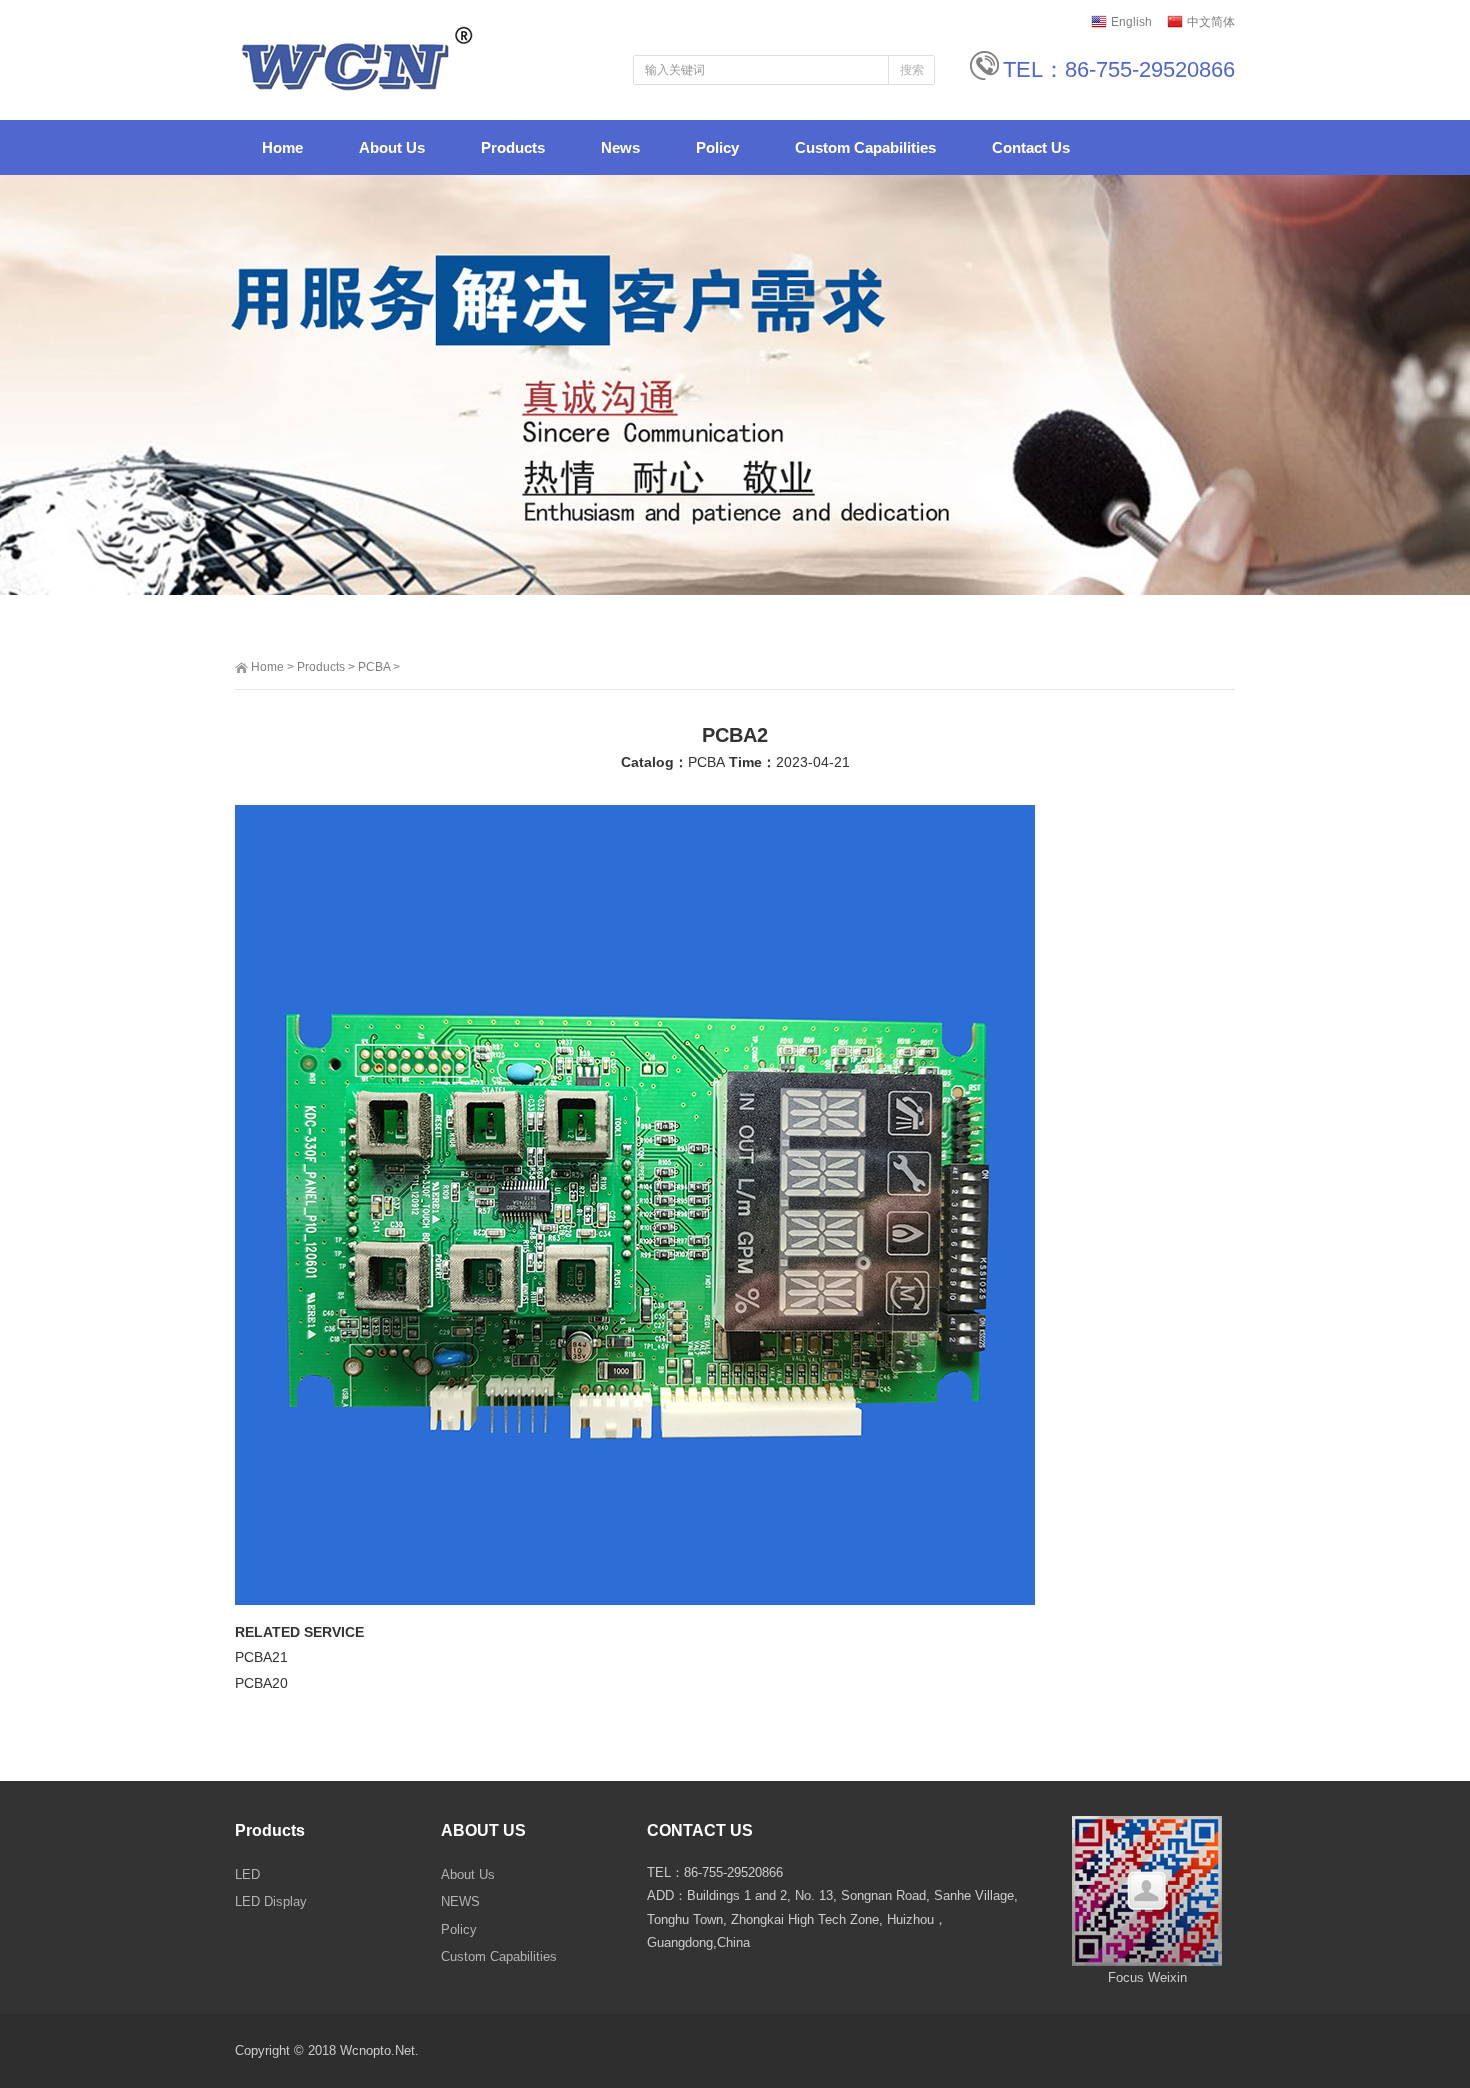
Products (321, 667)
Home (267, 667)
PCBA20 (261, 1683)
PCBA (374, 667)
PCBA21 (261, 1657)
